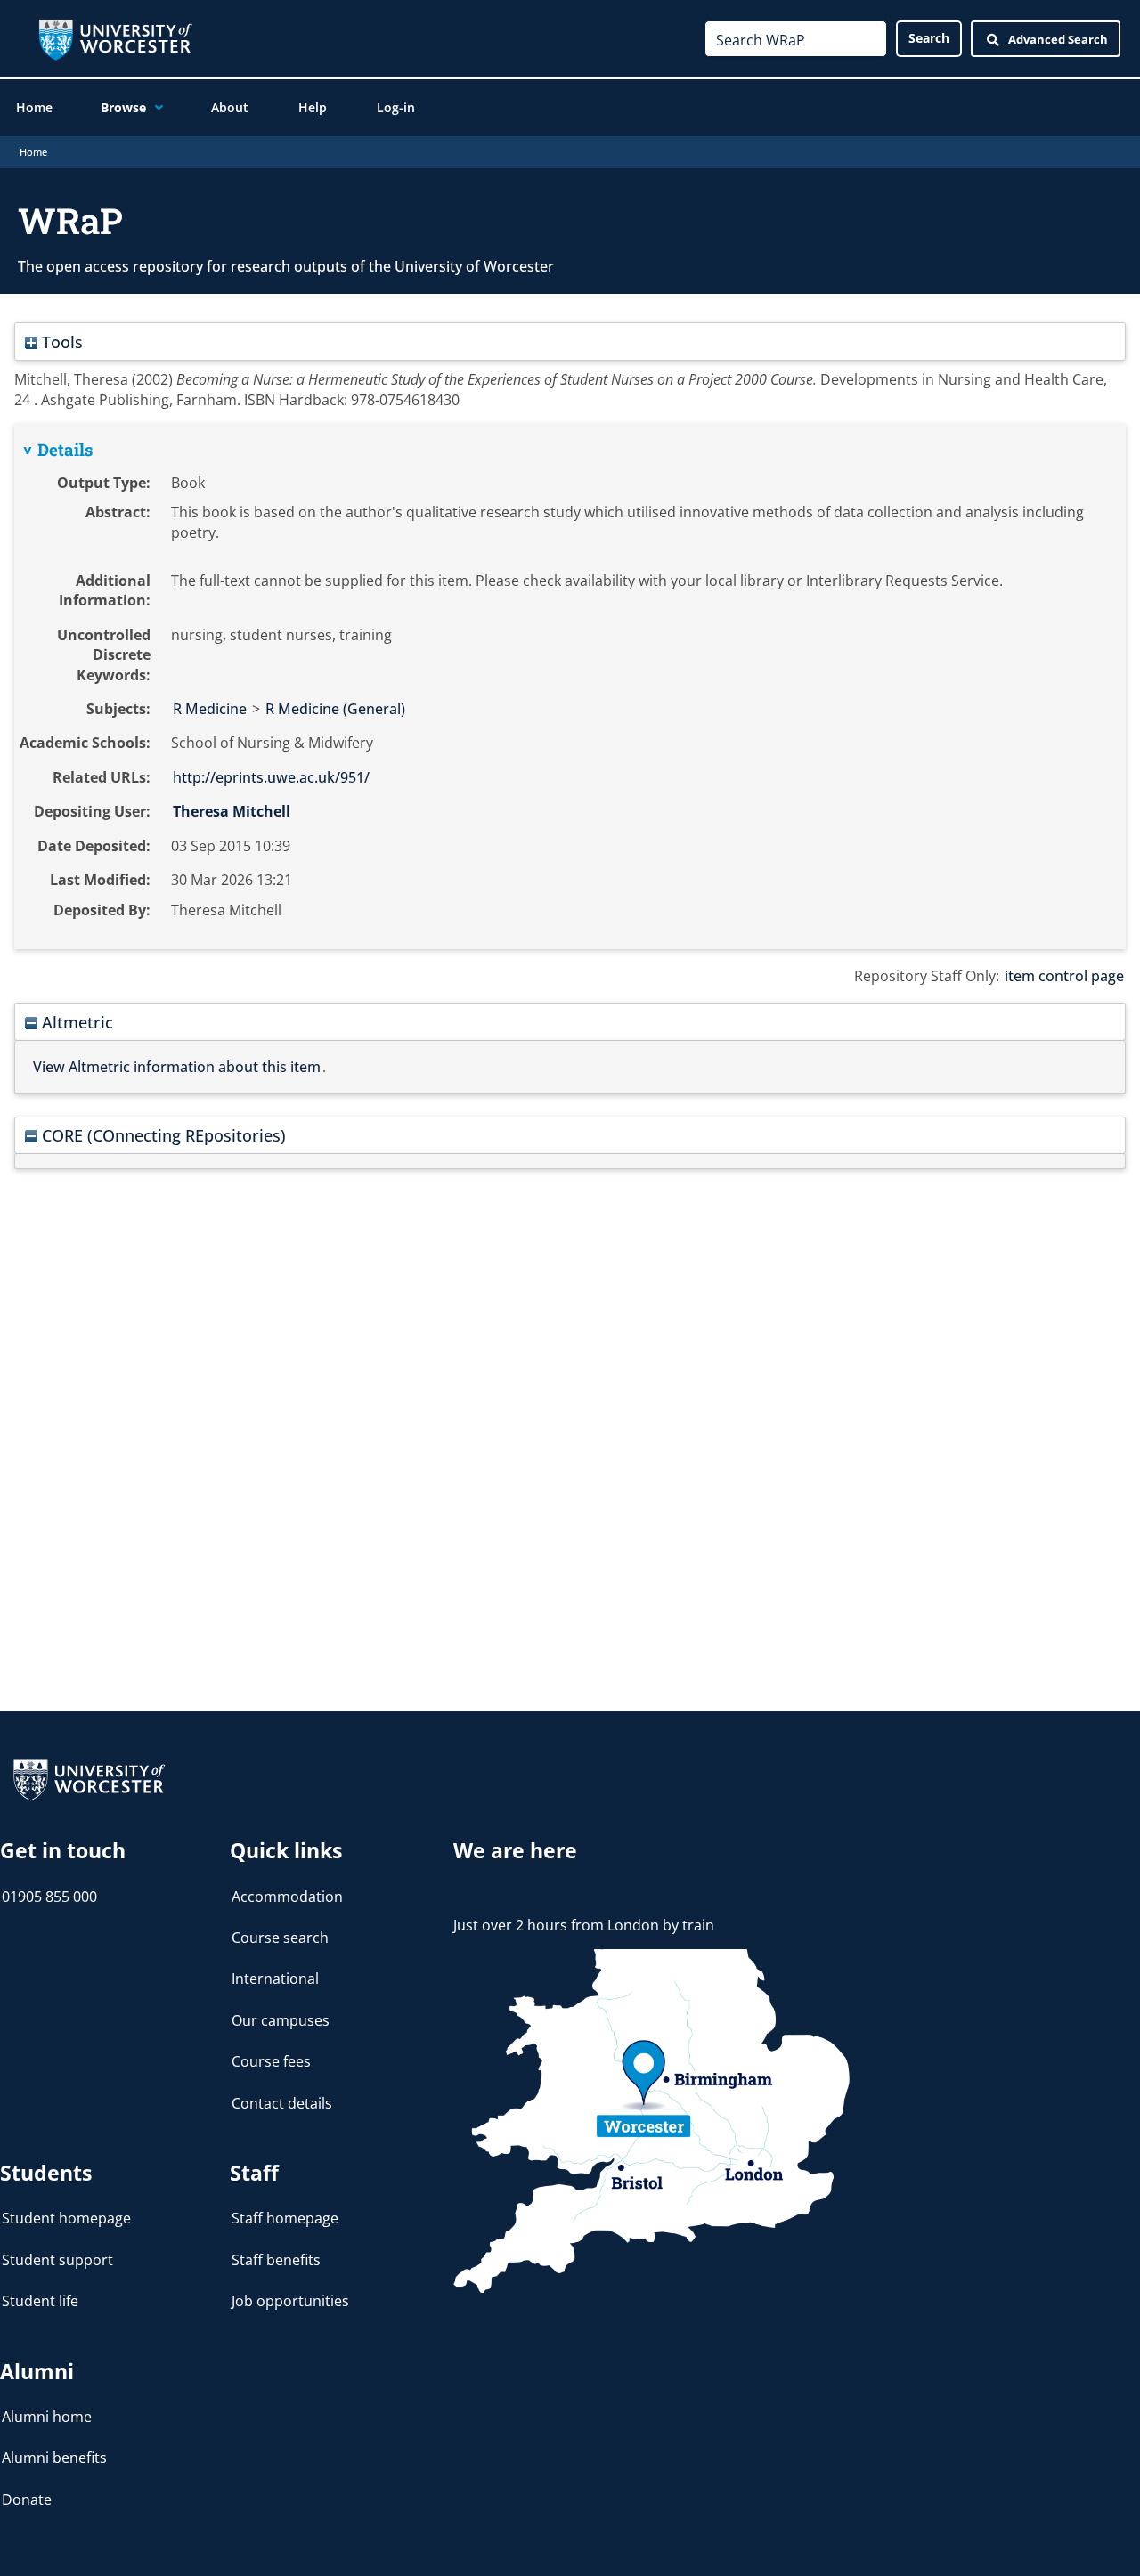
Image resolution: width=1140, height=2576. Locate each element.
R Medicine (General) (335, 709)
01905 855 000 (49, 1897)
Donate (27, 2499)
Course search (280, 1938)
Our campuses (281, 2020)
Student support (57, 2260)
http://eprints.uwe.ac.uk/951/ (271, 777)
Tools (60, 341)
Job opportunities (290, 2301)
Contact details (282, 2103)
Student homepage (66, 2218)
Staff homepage (285, 2218)
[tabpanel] (570, 687)
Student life (40, 2301)
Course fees (271, 2061)
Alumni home (47, 2417)
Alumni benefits (54, 2458)
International (275, 1979)
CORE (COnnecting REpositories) (162, 1135)
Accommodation (287, 1897)
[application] (155, 108)
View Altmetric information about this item (177, 1067)
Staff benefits (276, 2260)
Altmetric (75, 1022)
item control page (1064, 976)
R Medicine (210, 709)
